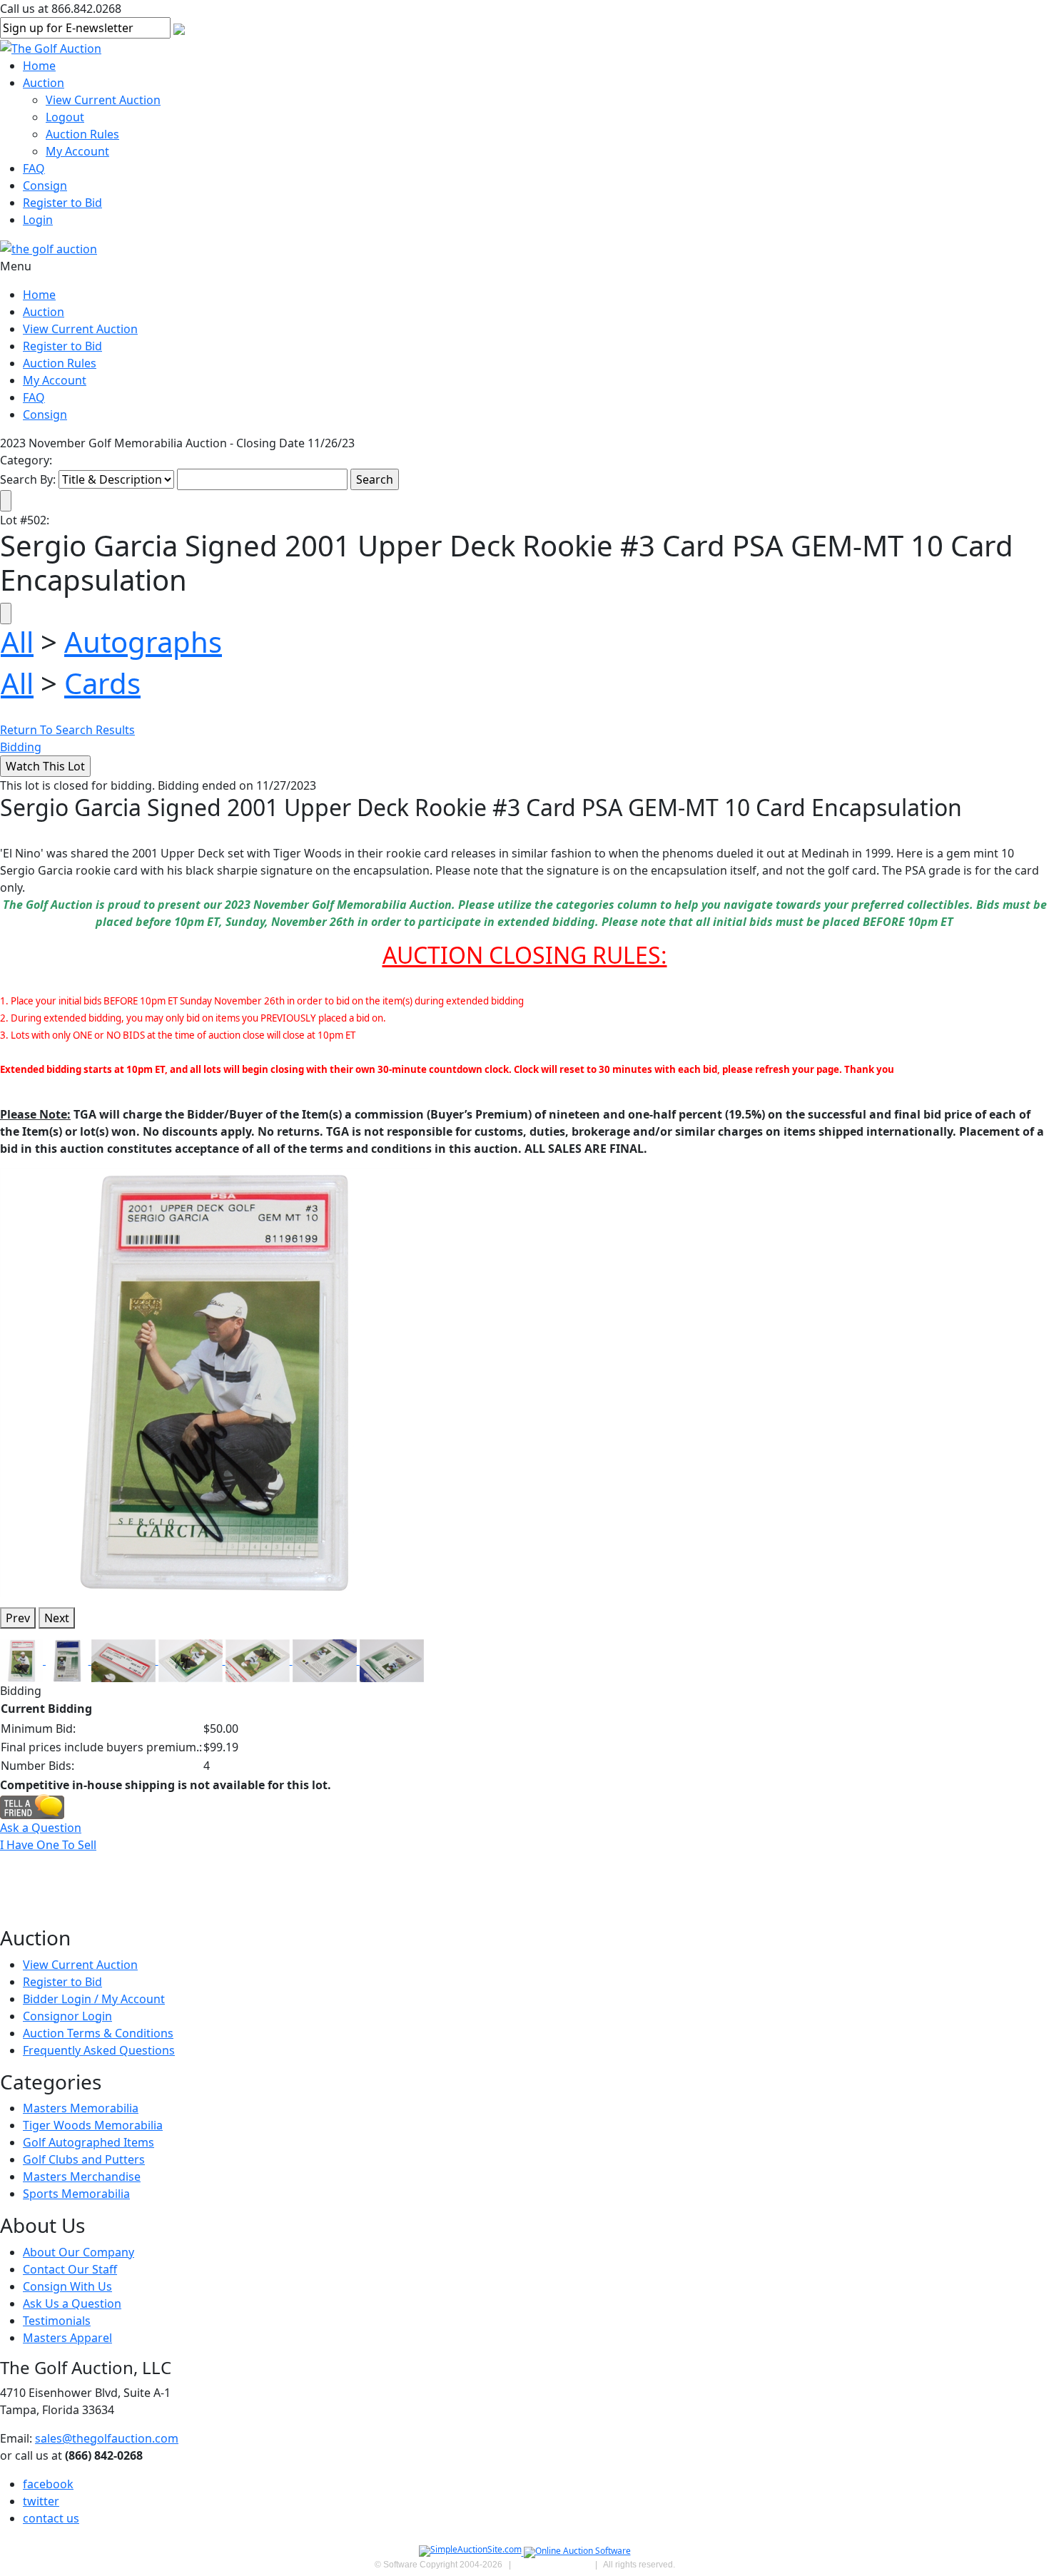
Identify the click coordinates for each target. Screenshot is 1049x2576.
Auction (44, 83)
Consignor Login (67, 2016)
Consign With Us (67, 2286)
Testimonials (57, 2321)
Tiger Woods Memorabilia (93, 2125)
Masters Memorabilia (81, 2108)
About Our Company (78, 2252)
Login (38, 220)
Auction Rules (82, 134)
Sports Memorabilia (76, 2194)
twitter (41, 2501)
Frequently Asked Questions (99, 2050)
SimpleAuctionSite (553, 2565)
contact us (51, 2518)
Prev (18, 1618)
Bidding (21, 747)
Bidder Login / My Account (94, 1999)
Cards (102, 683)
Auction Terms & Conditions (98, 2033)
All (17, 642)
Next (57, 1618)
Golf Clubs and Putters (84, 2159)
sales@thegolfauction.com (107, 2438)
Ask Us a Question (72, 2303)
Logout (65, 117)
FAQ (34, 168)
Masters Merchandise (82, 2177)
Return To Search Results (67, 730)
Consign (45, 185)
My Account (77, 151)
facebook (48, 2484)
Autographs (143, 642)
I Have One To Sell (48, 1845)
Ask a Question (41, 1828)
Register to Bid (62, 203)
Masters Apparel (67, 2338)
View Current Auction (103, 100)
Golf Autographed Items (88, 2142)
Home (39, 66)
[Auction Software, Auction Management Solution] (471, 2552)
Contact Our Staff (70, 2269)
